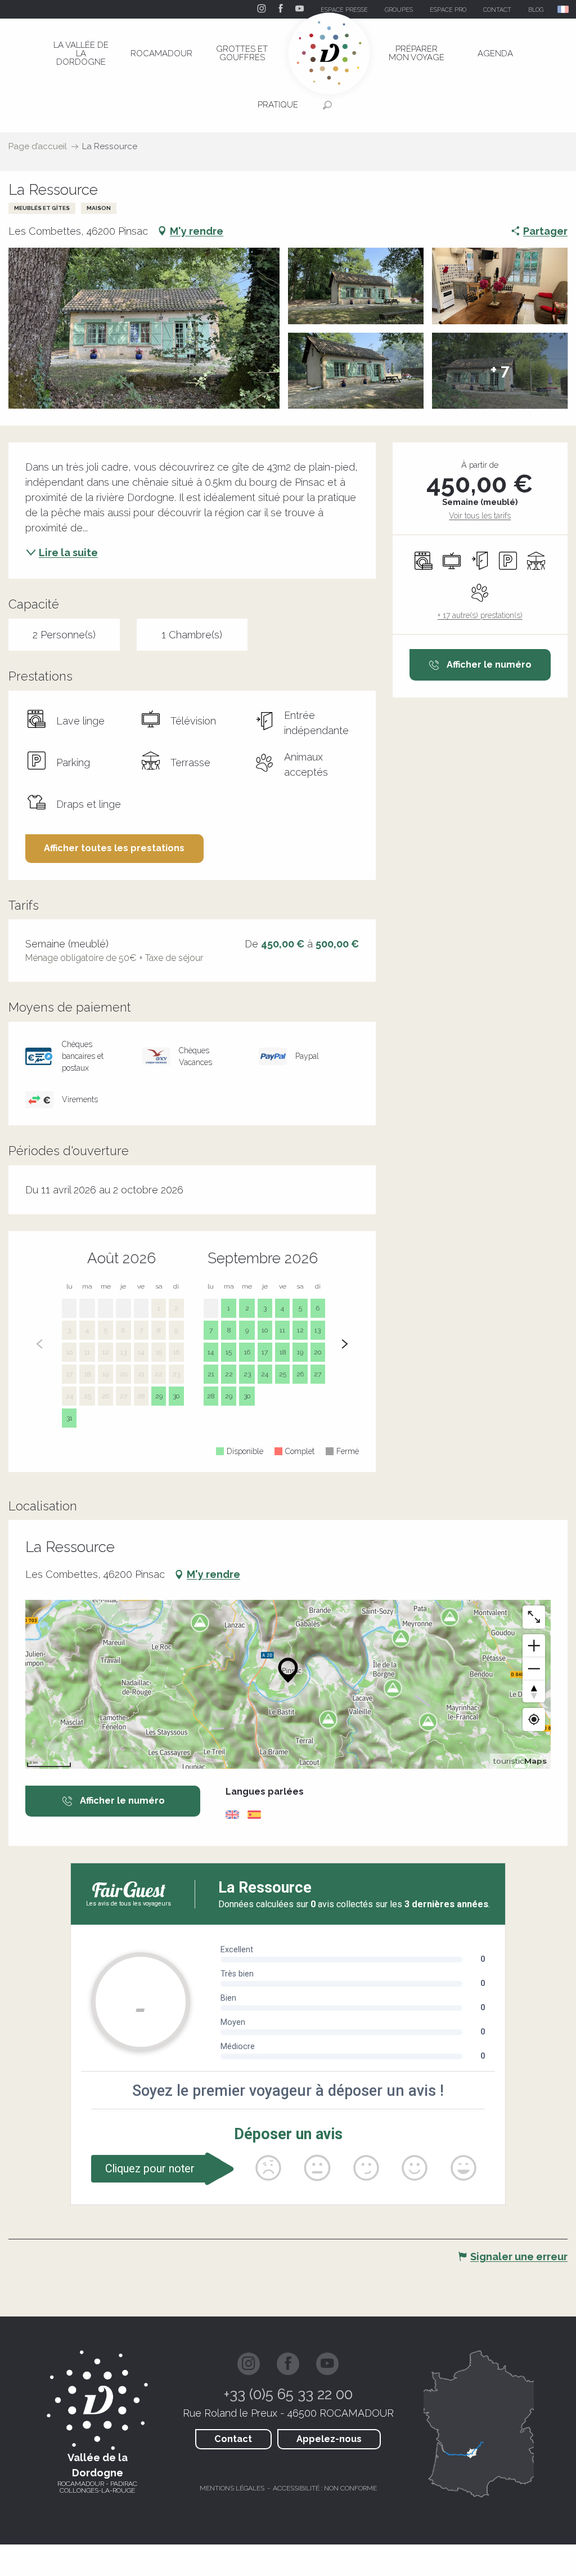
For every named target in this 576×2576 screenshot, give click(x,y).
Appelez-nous (329, 2439)
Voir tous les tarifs (480, 516)
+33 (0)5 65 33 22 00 (288, 2394)
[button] (564, 9)
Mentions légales (232, 2488)
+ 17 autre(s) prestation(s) (480, 615)
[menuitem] (81, 53)
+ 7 (500, 371)
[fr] (564, 9)
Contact (233, 2439)
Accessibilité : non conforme (325, 2488)
